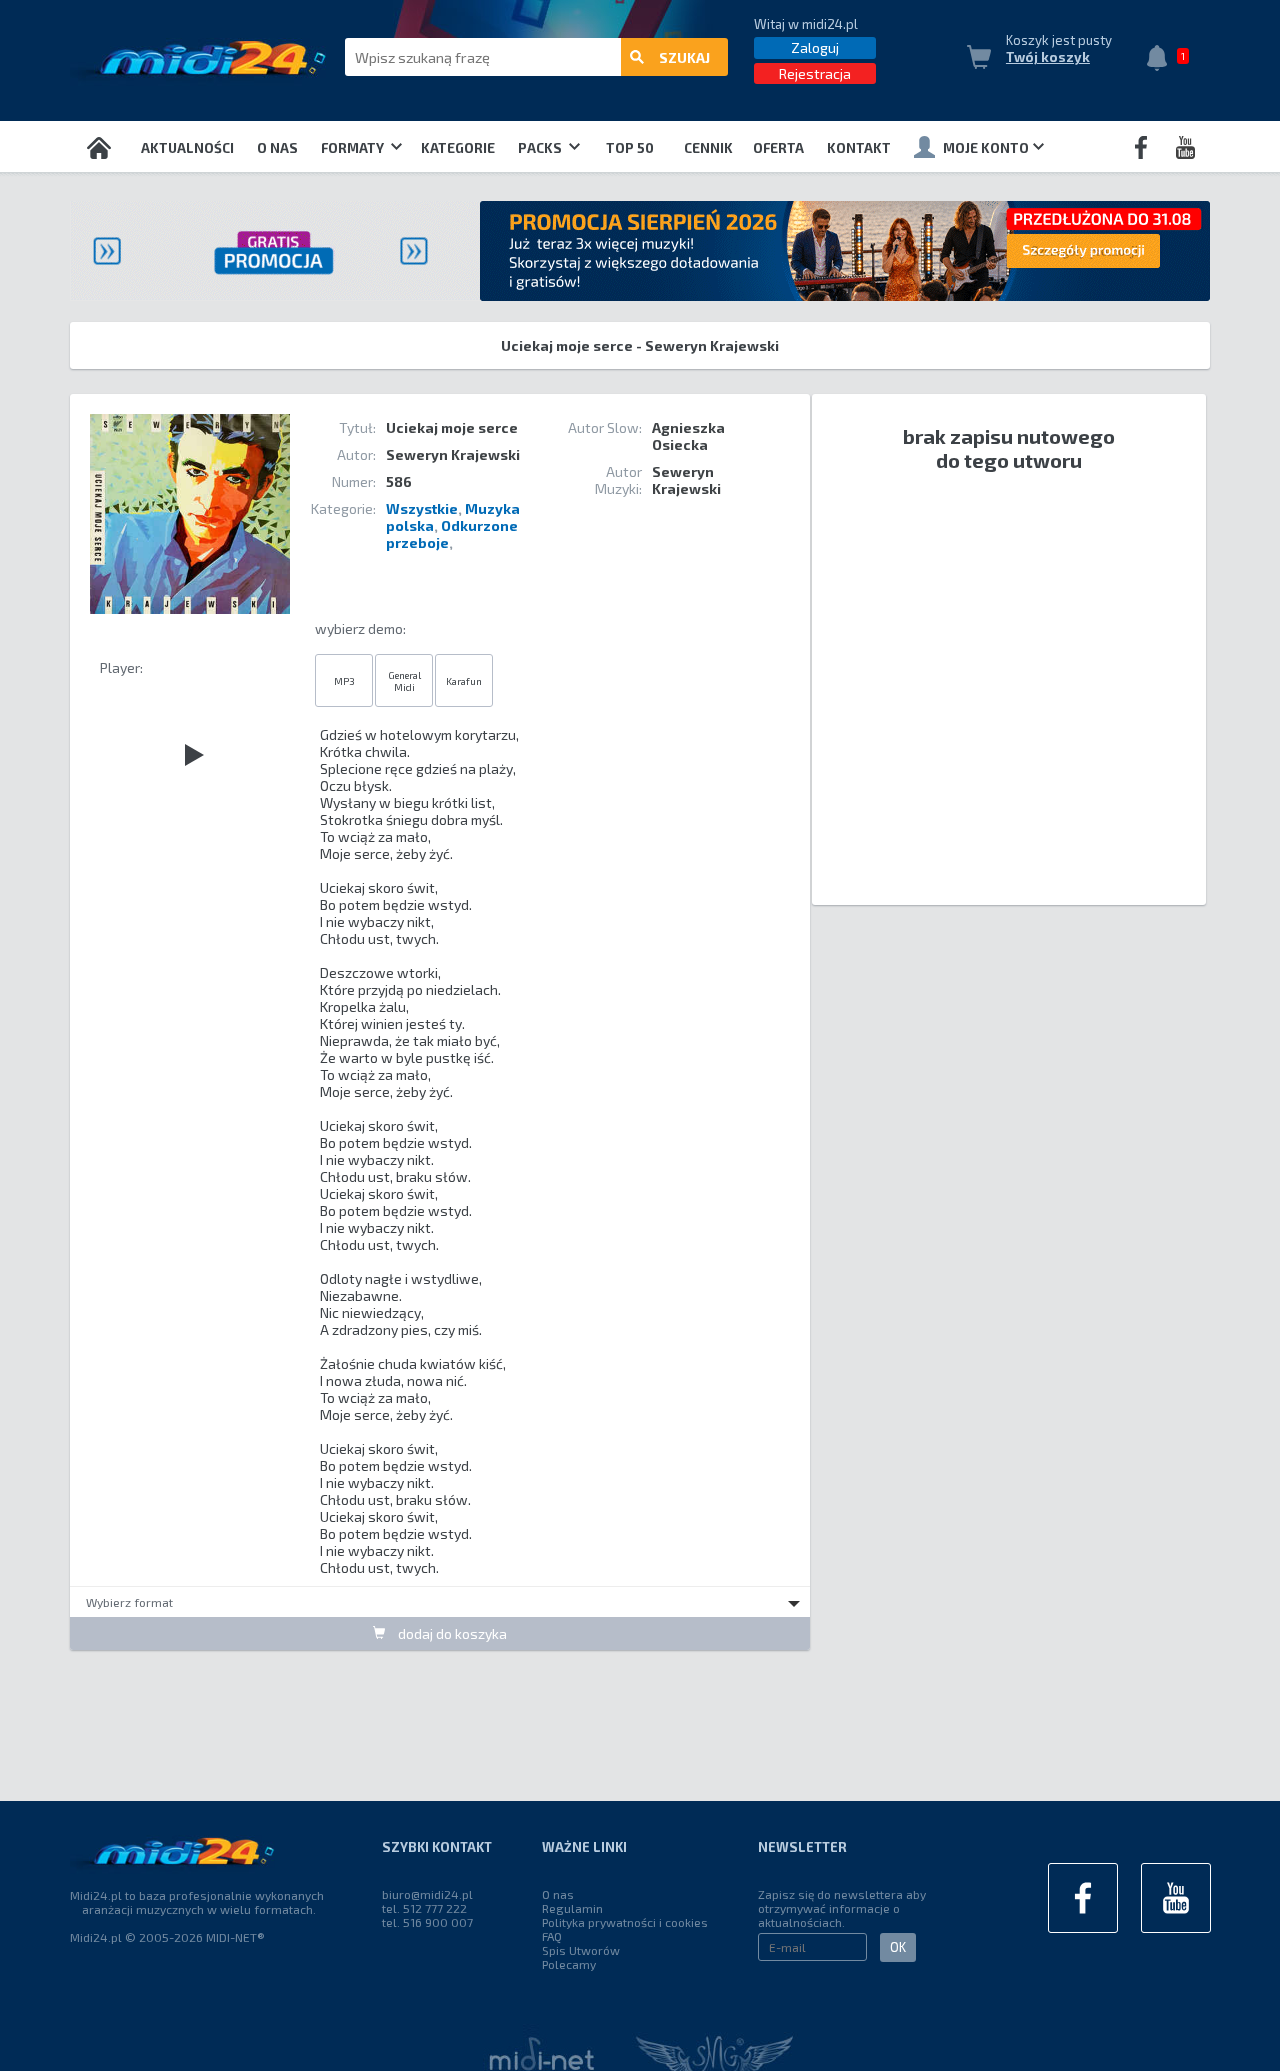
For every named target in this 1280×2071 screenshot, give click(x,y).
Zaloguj (815, 47)
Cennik (708, 148)
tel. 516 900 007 (427, 1922)
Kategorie (458, 148)
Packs (541, 148)
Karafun (464, 681)
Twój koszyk (1048, 57)
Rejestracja (815, 73)
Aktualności (187, 148)
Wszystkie (422, 508)
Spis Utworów (581, 1950)
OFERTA (778, 148)
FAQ (552, 1936)
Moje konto (986, 148)
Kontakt (859, 148)
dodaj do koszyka (451, 1633)
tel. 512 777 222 (424, 1908)
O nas (277, 148)
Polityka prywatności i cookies (625, 1922)
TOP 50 (630, 148)
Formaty (354, 148)
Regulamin (572, 1908)
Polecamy (569, 1964)
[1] (1162, 60)
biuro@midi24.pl (427, 1894)
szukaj (684, 57)
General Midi (404, 681)
